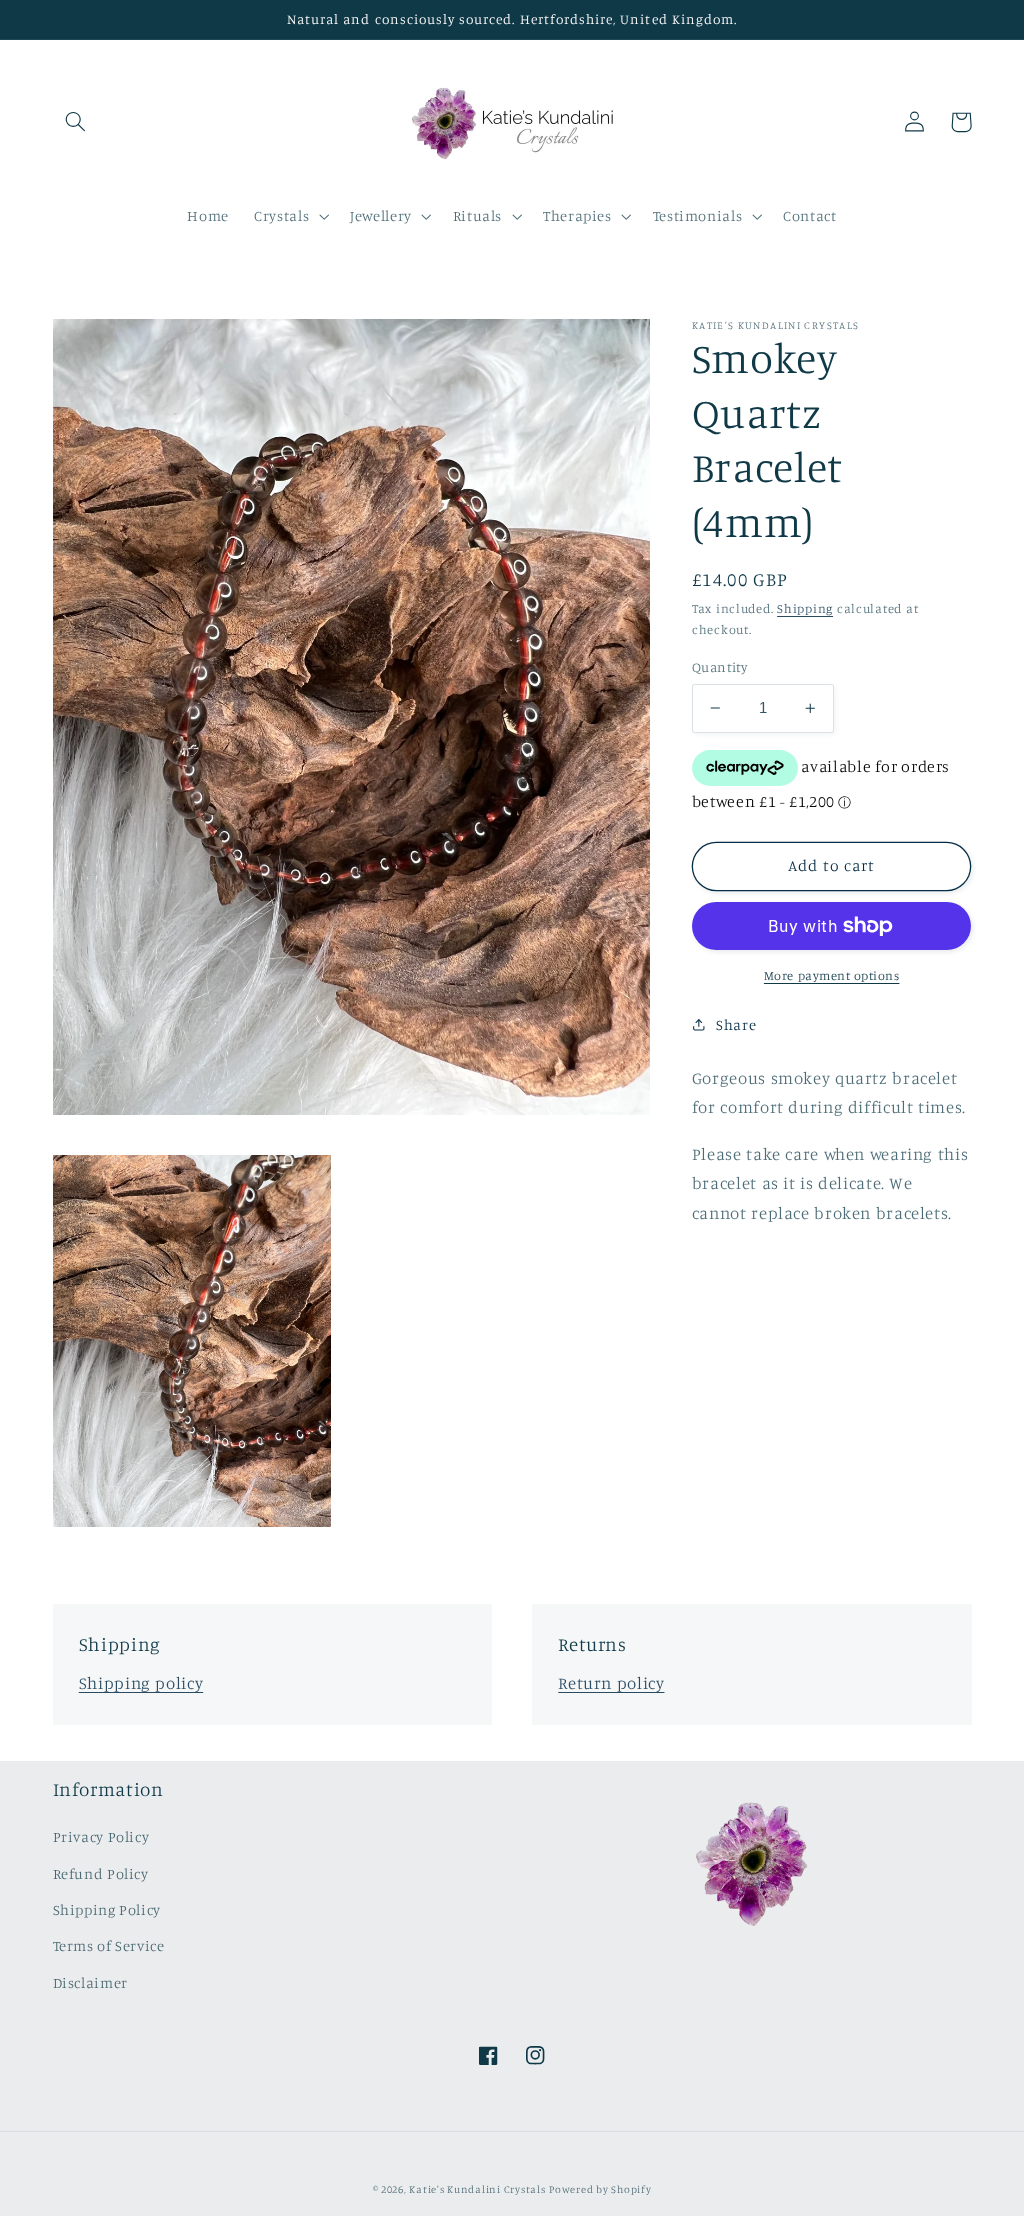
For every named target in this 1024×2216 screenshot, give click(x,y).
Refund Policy (101, 1873)
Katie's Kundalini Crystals (477, 2189)
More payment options (832, 975)
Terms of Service (109, 1945)
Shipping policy (141, 1683)
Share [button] (736, 1024)
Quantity (719, 667)
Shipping (805, 608)
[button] (76, 122)
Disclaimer (90, 1982)
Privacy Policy (101, 1836)
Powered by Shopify (600, 2189)
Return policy (611, 1683)
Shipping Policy (107, 1909)
